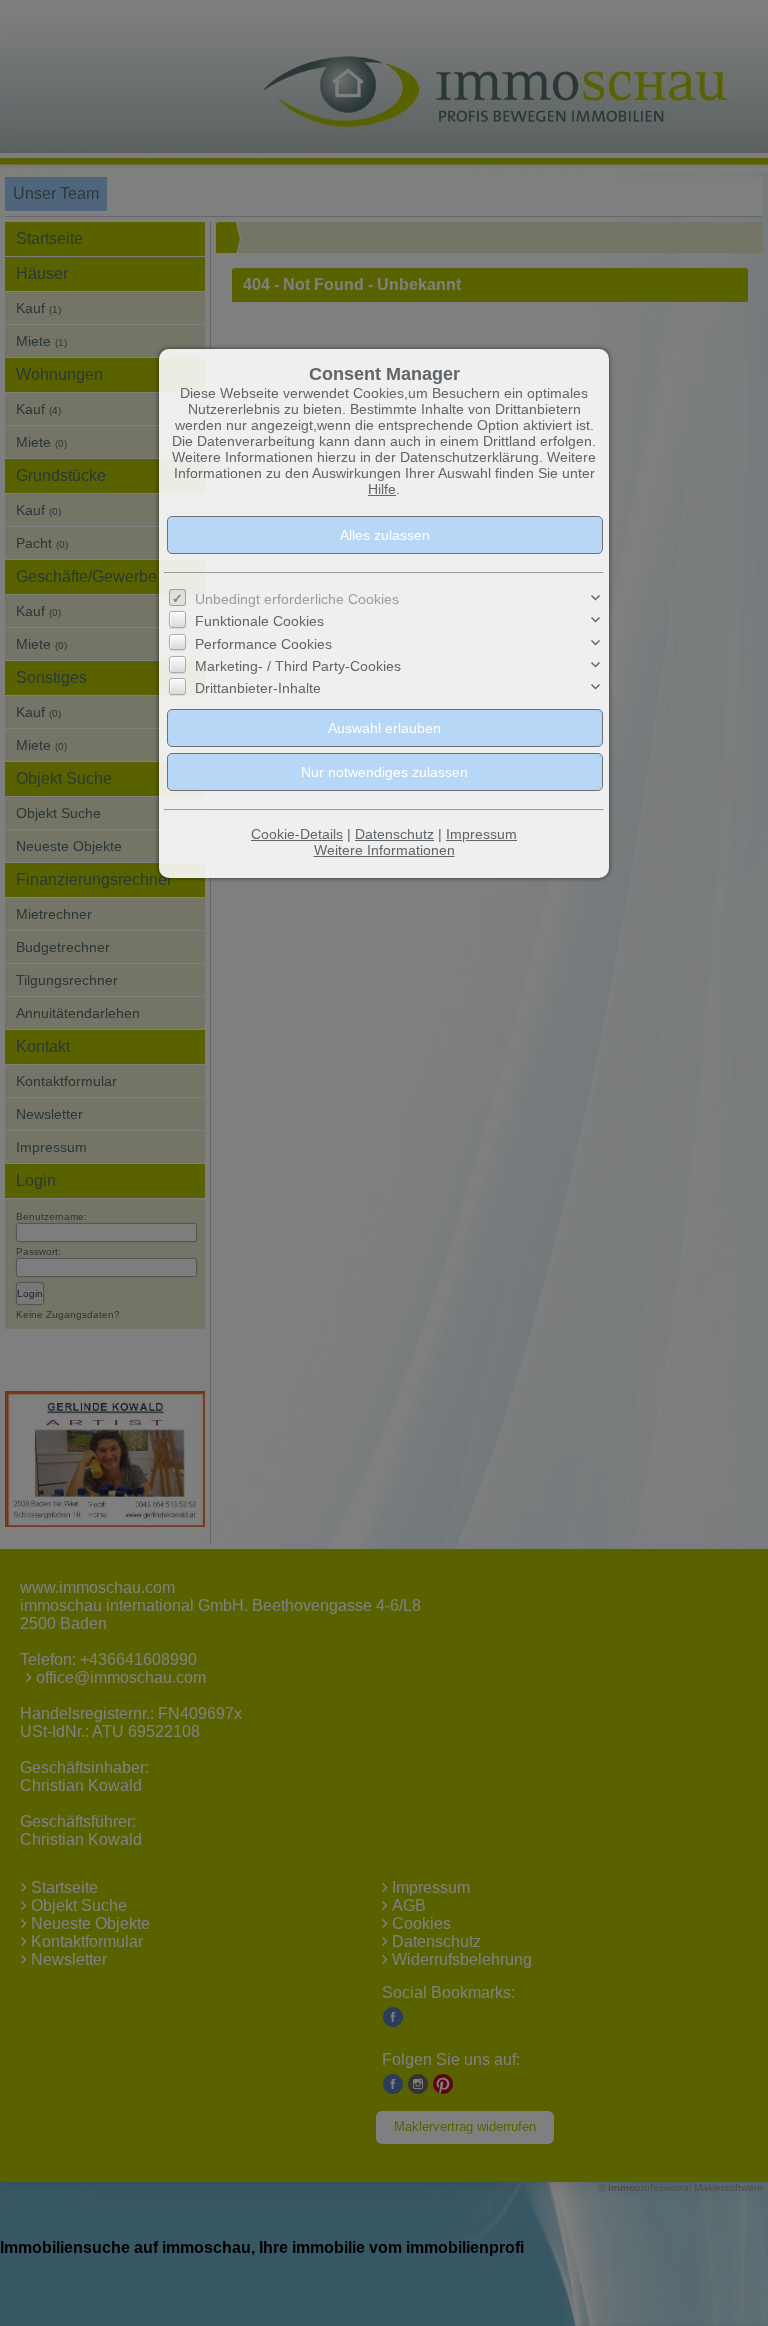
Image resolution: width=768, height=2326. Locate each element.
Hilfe (383, 511)
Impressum (485, 871)
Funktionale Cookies (258, 650)
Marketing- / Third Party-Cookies (295, 695)
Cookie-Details (293, 871)
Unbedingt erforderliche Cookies (296, 628)
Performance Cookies (262, 673)
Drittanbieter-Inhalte (259, 718)
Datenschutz (394, 871)
